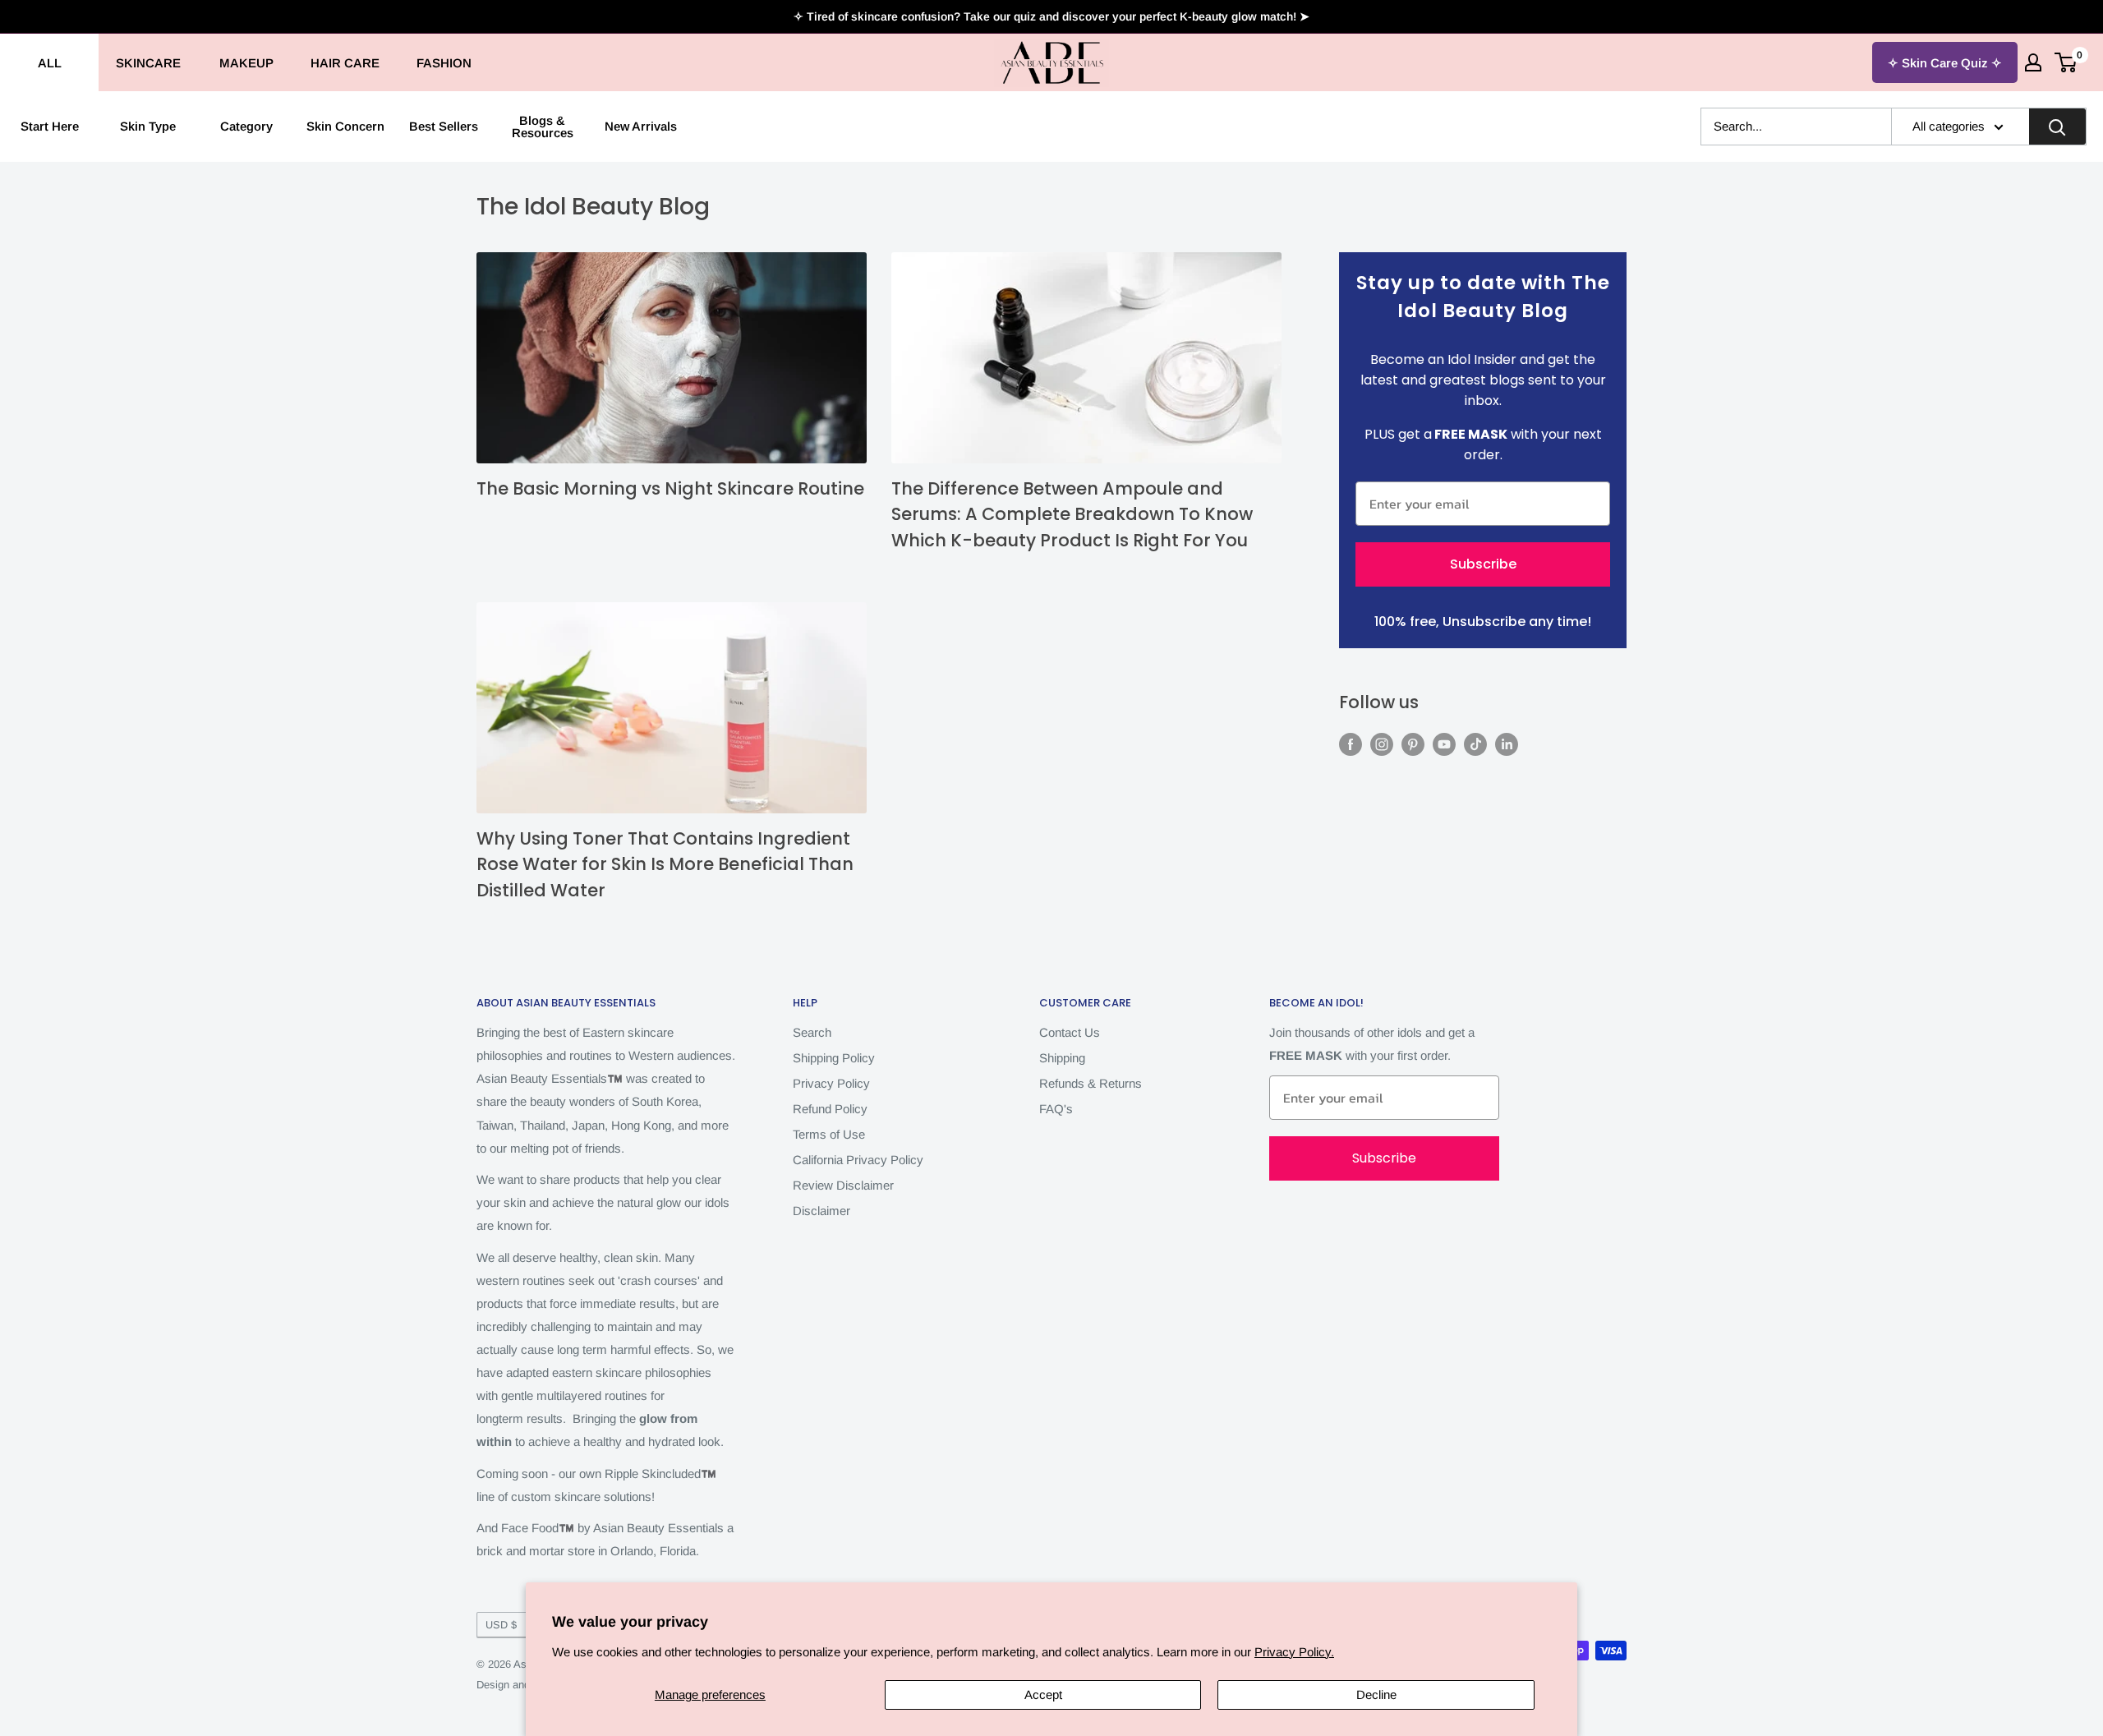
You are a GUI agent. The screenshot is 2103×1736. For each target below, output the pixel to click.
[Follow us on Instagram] (1382, 744)
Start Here (50, 126)
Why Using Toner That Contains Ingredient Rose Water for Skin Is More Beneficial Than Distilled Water (665, 864)
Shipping (1062, 1058)
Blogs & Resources (543, 127)
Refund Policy (830, 1109)
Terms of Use (829, 1134)
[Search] (2057, 127)
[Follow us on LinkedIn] (1507, 744)
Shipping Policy (834, 1058)
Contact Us (1070, 1032)
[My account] (2033, 62)
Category (246, 126)
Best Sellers (444, 126)
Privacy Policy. (1294, 1652)
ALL (50, 63)
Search (812, 1032)
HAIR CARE (345, 63)
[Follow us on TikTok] (1475, 744)
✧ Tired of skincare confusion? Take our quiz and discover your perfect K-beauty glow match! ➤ (1051, 16)
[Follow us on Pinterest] (1413, 744)
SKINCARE (148, 63)
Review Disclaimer (843, 1185)
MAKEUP (246, 63)
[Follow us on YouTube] (1444, 744)
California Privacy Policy (858, 1160)
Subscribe (1483, 564)
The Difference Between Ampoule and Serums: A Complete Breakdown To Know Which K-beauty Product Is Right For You (1072, 514)
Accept (1043, 1695)
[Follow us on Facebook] (1351, 744)
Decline (1376, 1695)
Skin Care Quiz (1945, 63)
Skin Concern (345, 126)
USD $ (501, 1625)
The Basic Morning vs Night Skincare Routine (670, 488)
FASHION (444, 63)
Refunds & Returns (1091, 1083)
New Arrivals (641, 126)
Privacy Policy (831, 1083)
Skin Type (148, 126)
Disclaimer (821, 1211)
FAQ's (1056, 1109)
